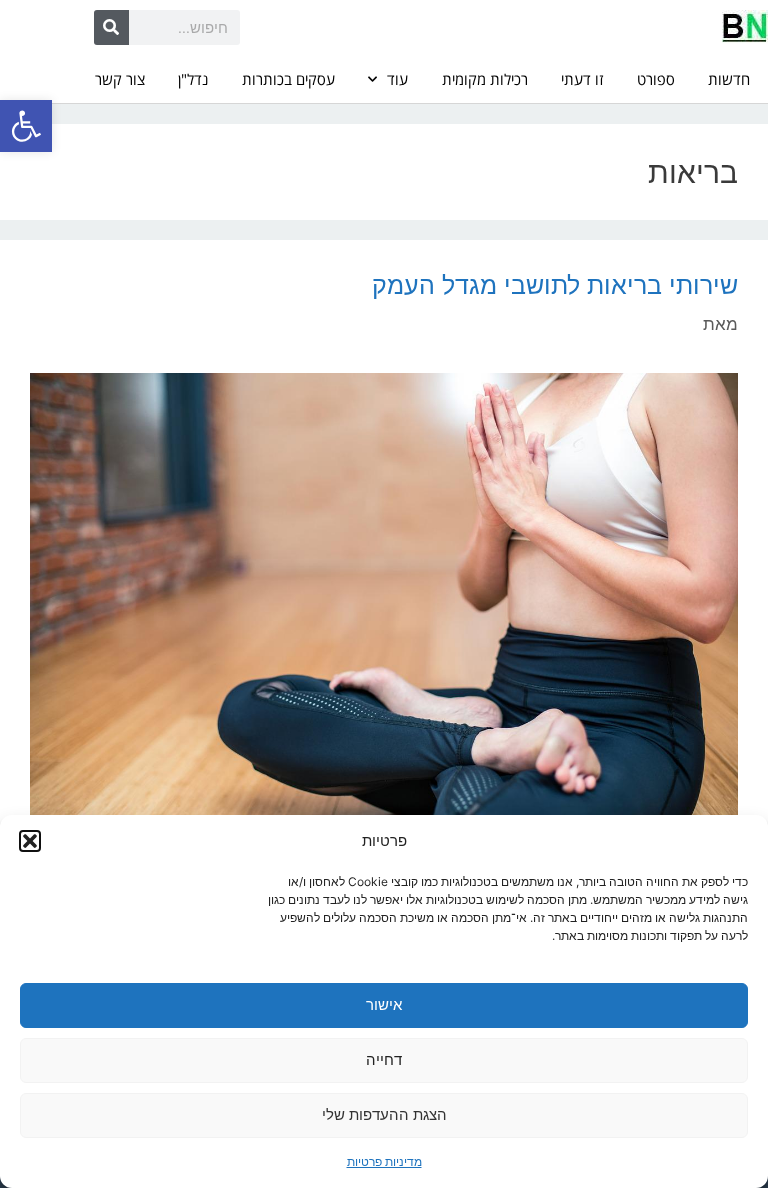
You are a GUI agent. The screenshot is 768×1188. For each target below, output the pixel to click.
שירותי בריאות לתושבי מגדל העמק (555, 285)
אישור (384, 1004)
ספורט (656, 79)
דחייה (384, 1059)
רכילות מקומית (485, 79)
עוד (397, 79)
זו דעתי (582, 79)
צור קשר (120, 79)
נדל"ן (193, 79)
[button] (26, 126)
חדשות (729, 79)
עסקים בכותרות (288, 79)
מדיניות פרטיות (384, 1161)
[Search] (111, 27)
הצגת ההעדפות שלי (384, 1114)
